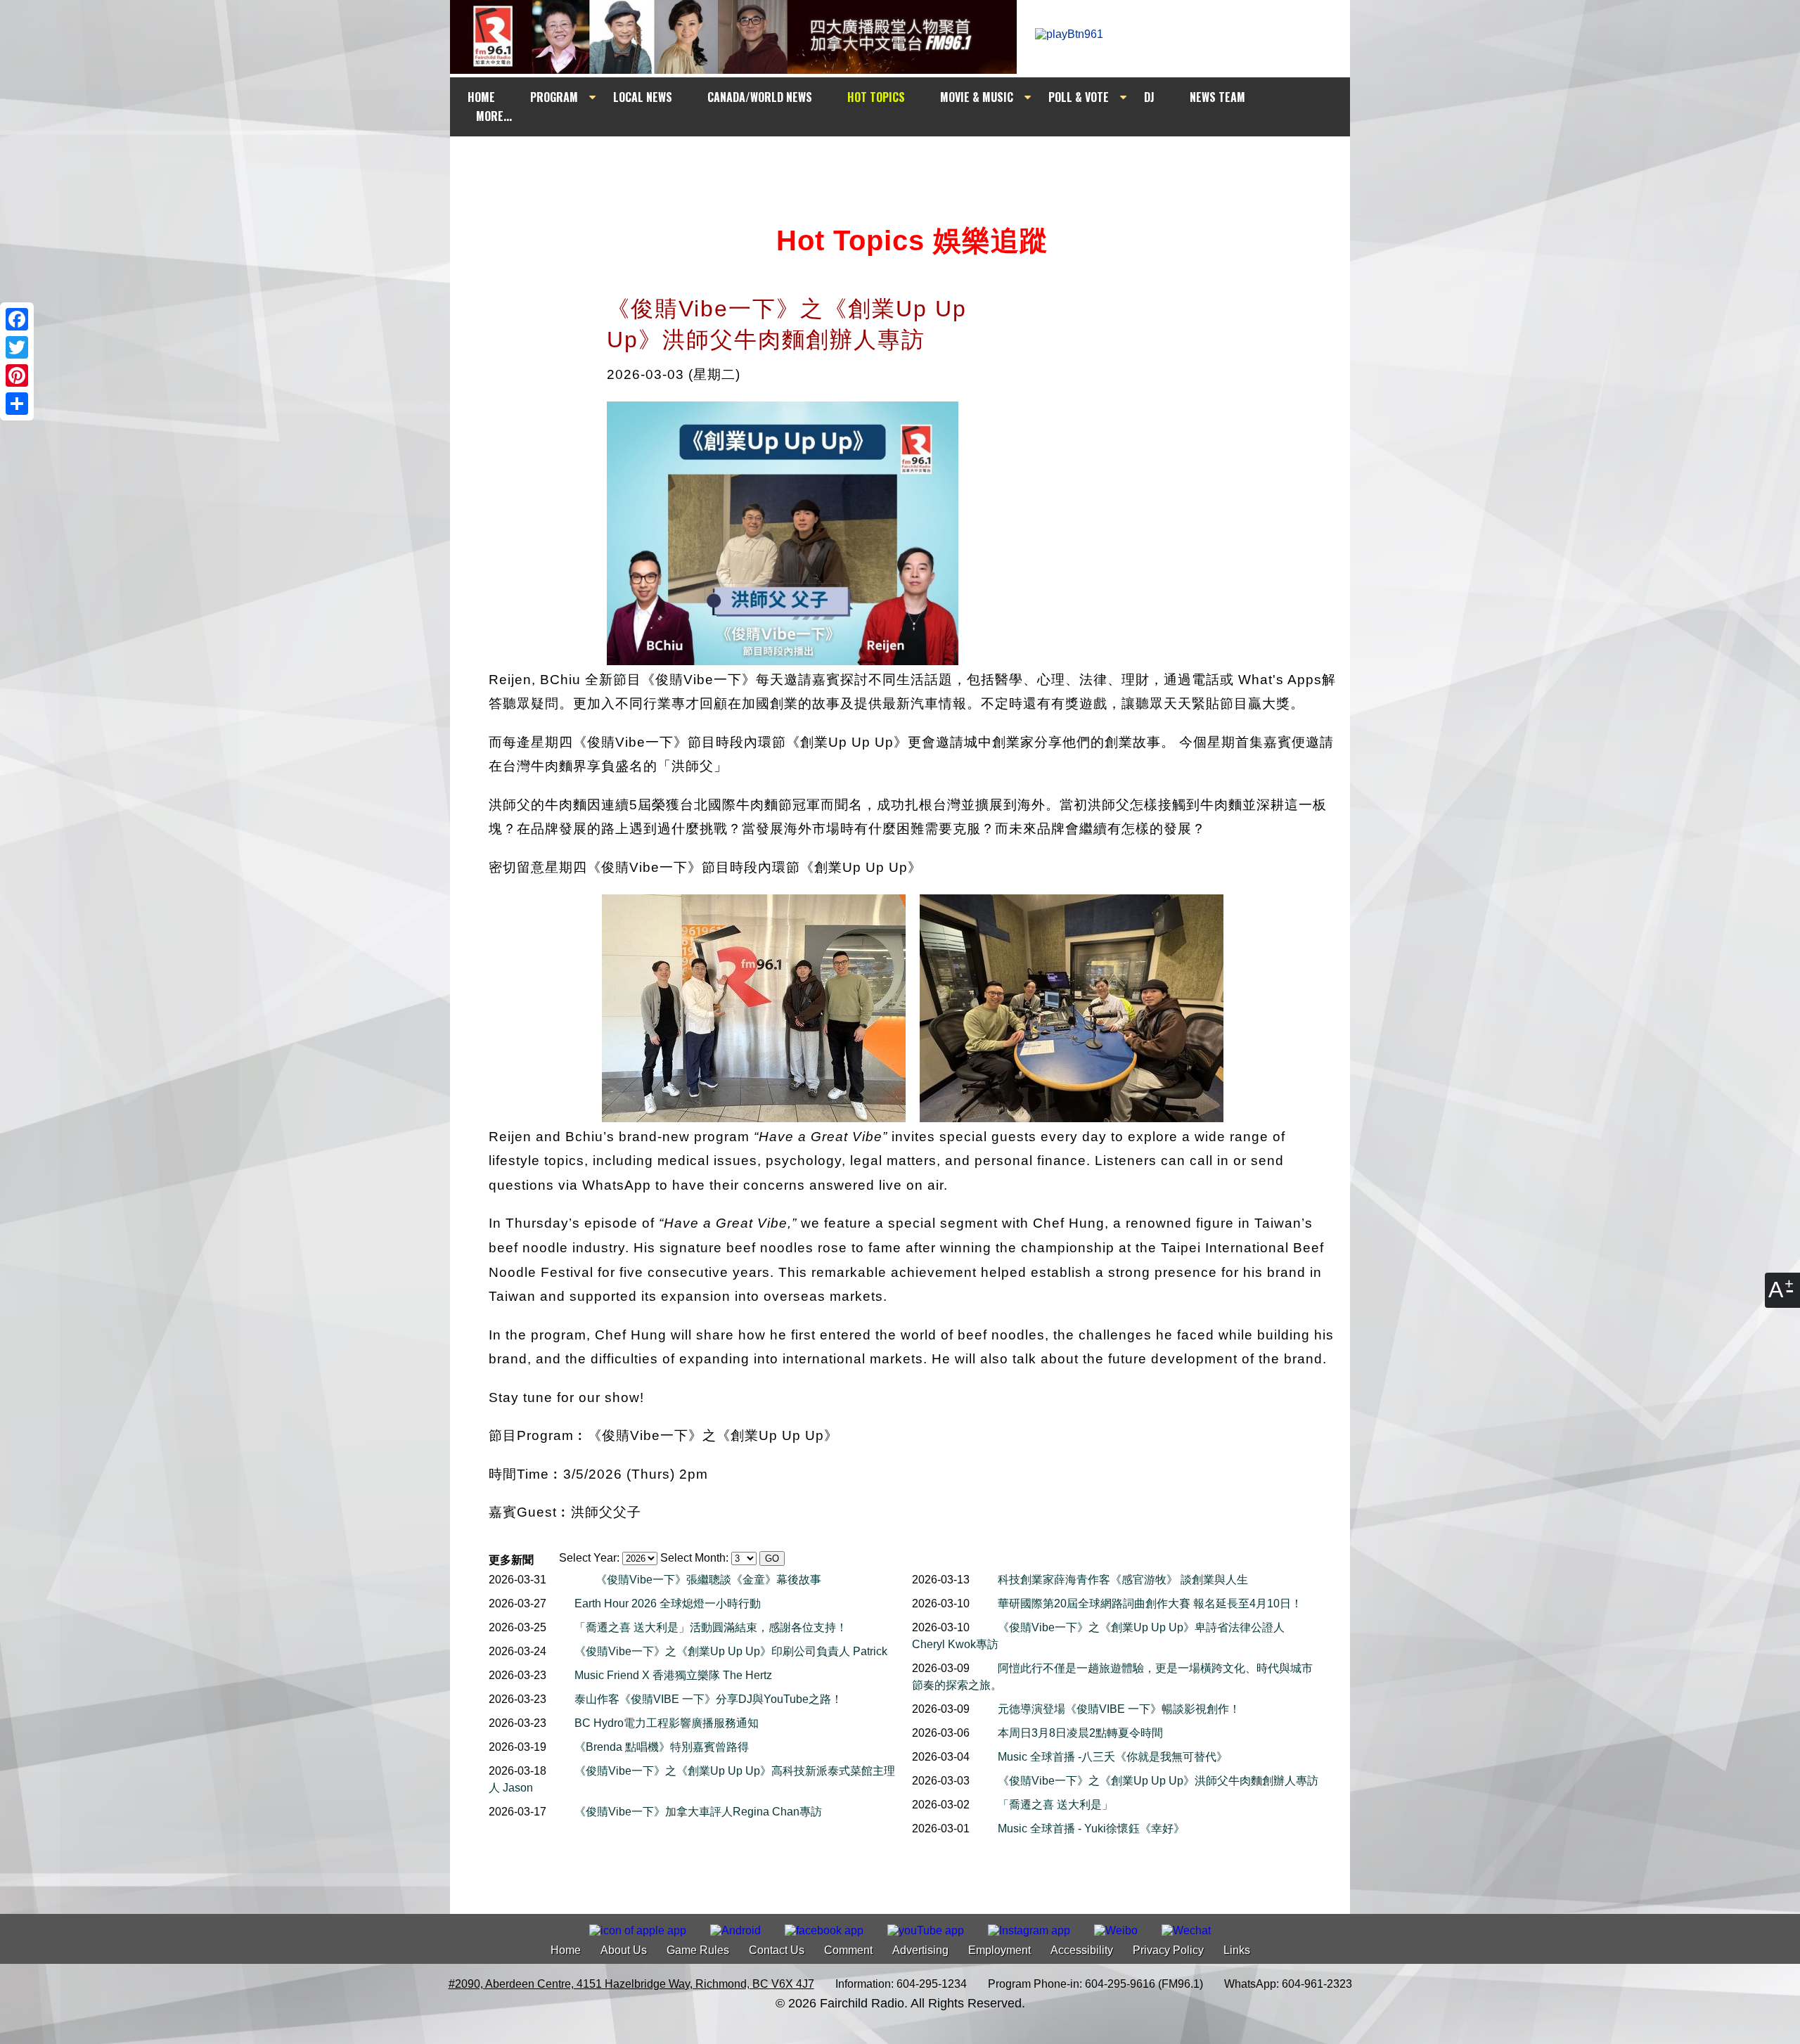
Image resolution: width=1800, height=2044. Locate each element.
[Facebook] (17, 319)
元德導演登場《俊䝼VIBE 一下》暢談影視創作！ (1119, 1709)
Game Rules (698, 1950)
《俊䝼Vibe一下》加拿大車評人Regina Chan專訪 (698, 1812)
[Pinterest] (17, 375)
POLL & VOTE (1079, 97)
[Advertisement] (913, 163)
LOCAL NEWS (643, 97)
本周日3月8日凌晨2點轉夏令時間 (1080, 1733)
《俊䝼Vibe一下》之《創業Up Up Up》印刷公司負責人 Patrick (731, 1651)
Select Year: (589, 1558)
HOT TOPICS (876, 97)
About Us (624, 1950)
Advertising (920, 1950)
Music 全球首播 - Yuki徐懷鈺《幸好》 (1091, 1828)
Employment (999, 1950)
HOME (481, 97)
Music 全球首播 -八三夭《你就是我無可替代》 (1113, 1757)
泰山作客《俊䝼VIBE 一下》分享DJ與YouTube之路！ (708, 1699)
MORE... (494, 116)
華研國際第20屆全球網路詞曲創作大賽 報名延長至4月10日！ (1150, 1603)
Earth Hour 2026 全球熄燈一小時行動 (668, 1603)
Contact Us (777, 1950)
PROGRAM (554, 97)
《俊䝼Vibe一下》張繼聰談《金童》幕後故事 (708, 1580)
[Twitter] (17, 347)
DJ (1149, 97)
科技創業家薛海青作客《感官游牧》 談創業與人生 (1123, 1580)
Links (1237, 1950)
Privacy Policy (1168, 1950)
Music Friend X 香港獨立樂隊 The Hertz (673, 1675)
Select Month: (694, 1558)
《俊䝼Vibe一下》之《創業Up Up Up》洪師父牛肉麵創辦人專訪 (1158, 1781)
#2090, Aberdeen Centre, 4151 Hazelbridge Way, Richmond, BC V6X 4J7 (631, 1984)
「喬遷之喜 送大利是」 (1055, 1805)
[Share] (17, 404)
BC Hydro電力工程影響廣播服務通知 (667, 1723)
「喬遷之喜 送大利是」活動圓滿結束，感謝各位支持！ (711, 1627)
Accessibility (1082, 1950)
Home (566, 1950)
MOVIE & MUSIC (977, 97)
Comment (848, 1950)
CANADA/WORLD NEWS (760, 97)
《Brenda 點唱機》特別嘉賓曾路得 (662, 1747)
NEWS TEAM (1217, 97)
